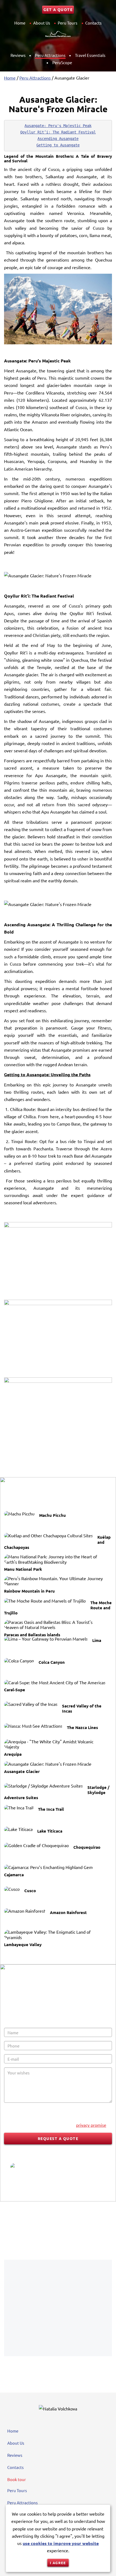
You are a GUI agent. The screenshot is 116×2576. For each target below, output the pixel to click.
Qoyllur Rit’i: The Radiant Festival (58, 132)
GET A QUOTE (58, 9)
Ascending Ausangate (58, 139)
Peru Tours (68, 23)
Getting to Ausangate (58, 145)
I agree (58, 2563)
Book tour (17, 2479)
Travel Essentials (90, 55)
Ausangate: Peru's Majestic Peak (58, 126)
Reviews (18, 55)
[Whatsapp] (87, 2232)
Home (20, 23)
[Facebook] (29, 2232)
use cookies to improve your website (61, 2543)
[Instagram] (58, 2232)
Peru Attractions (50, 55)
